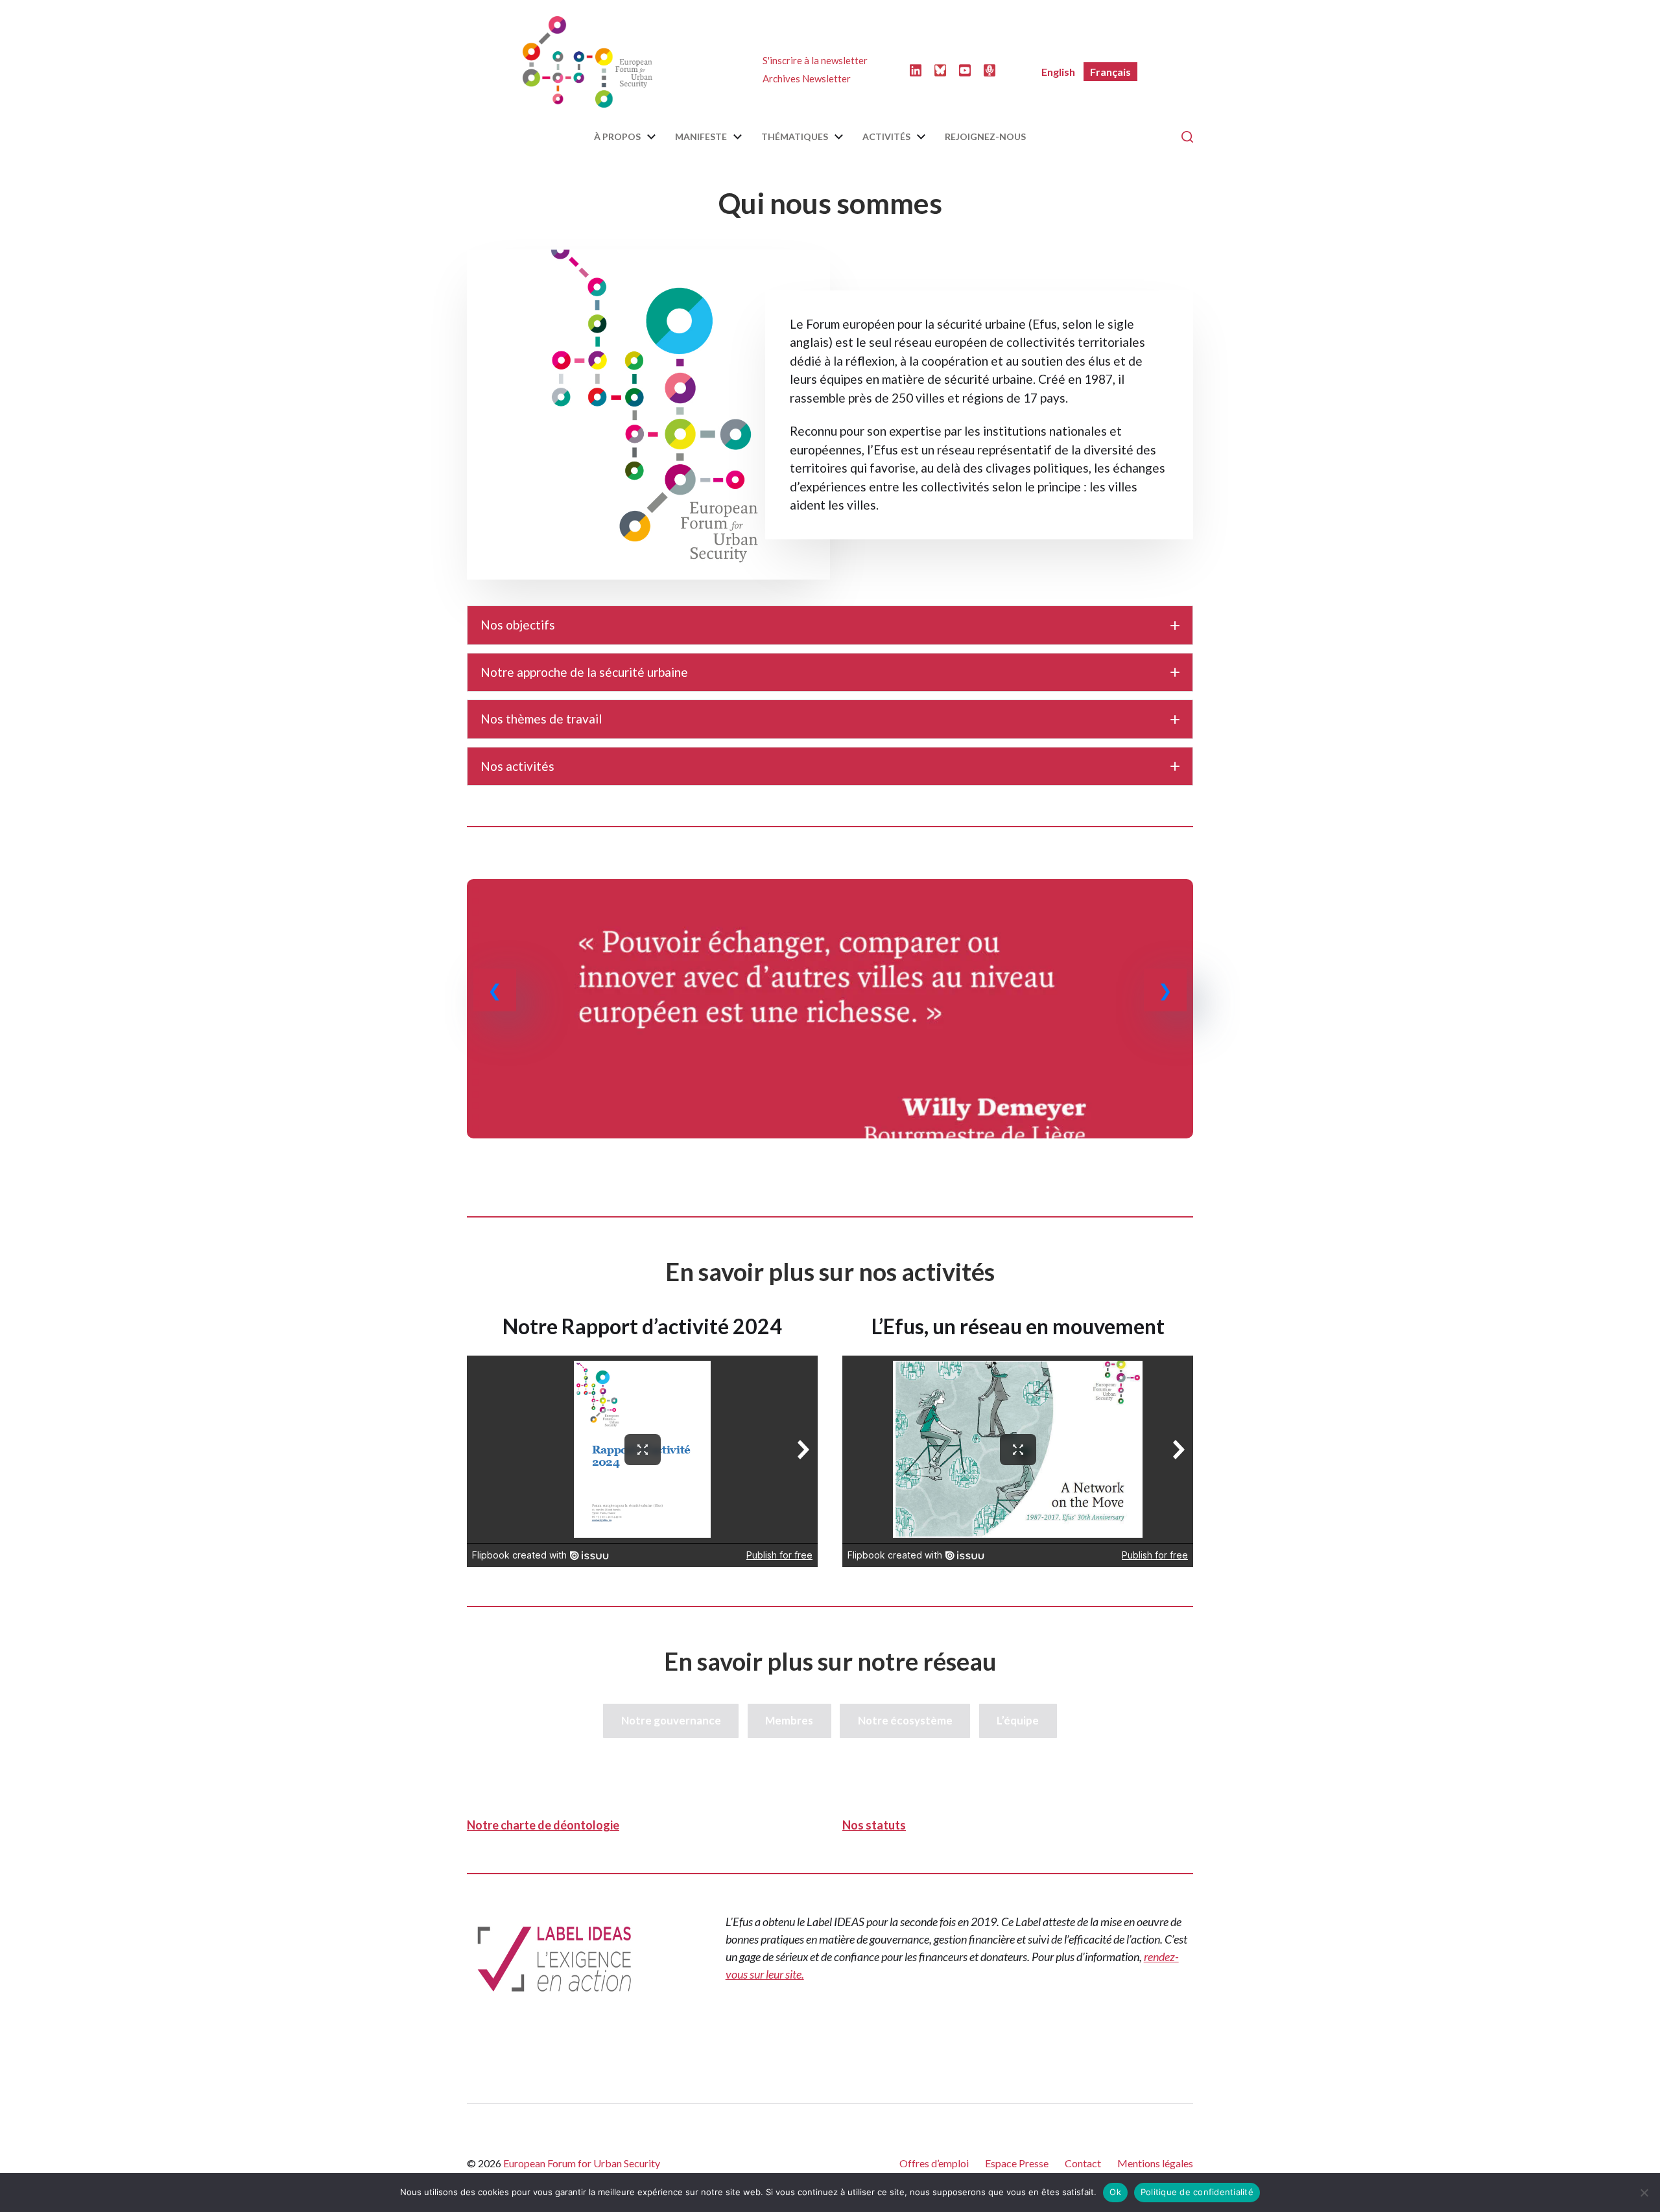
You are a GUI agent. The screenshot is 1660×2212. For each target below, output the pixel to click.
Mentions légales (1155, 2163)
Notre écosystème (905, 1720)
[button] (830, 625)
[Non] (1644, 2193)
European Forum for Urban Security (582, 2163)
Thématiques (795, 137)
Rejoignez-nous (985, 137)
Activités (886, 137)
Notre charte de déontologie (543, 1825)
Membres (789, 1720)
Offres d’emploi (934, 2163)
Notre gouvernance (671, 1720)
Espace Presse (1017, 2163)
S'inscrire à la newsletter (815, 60)
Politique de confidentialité (1197, 2192)
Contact (1083, 2163)
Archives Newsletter (807, 78)
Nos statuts (874, 1825)
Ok (1115, 2192)
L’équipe (1018, 1720)
